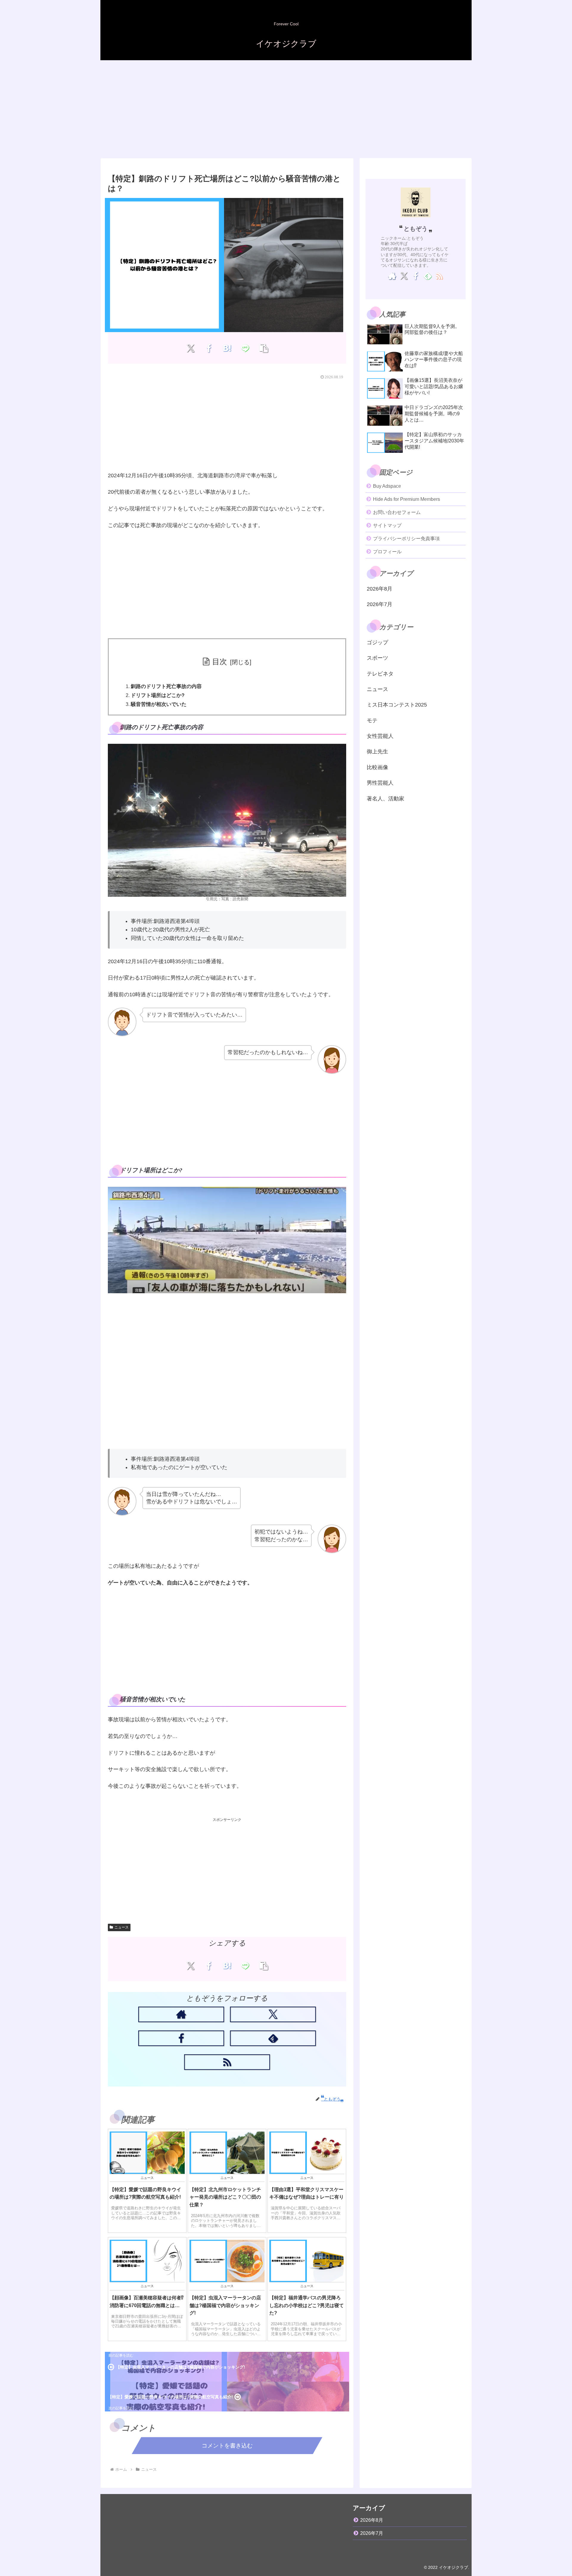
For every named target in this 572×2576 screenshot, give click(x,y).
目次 (220, 662)
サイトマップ (387, 525)
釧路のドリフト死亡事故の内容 (166, 686)
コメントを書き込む (227, 2446)
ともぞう (416, 229)
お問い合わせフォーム (397, 512)
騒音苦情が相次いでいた (159, 704)
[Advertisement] (286, 109)
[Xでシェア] (191, 348)
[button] (264, 348)
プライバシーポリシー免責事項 (406, 539)
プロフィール (387, 552)
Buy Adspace (387, 486)
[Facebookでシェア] (209, 348)
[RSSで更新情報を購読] (227, 2062)
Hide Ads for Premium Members (407, 499)
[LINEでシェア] (245, 348)
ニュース (122, 1927)
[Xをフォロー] (273, 2014)
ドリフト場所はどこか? (158, 695)
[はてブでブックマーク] (227, 348)
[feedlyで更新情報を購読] (273, 2038)
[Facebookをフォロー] (181, 2038)
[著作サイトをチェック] (181, 2014)
